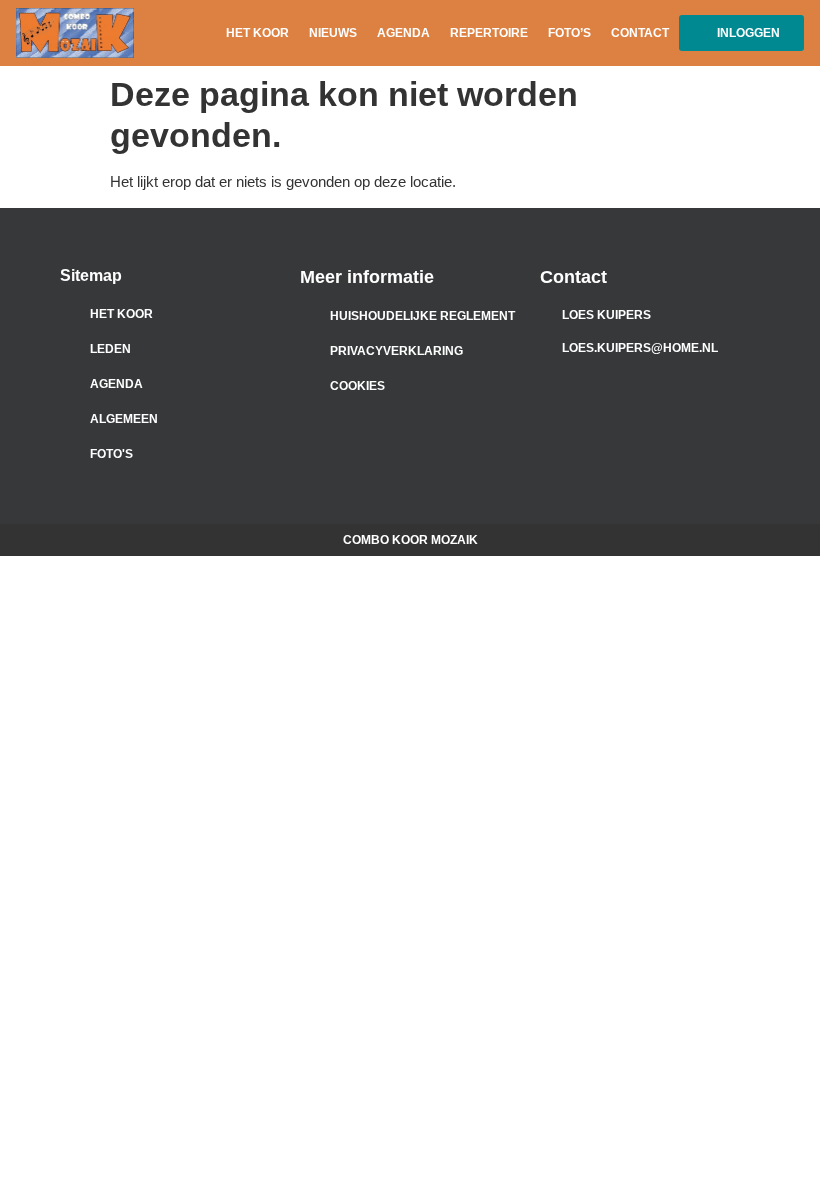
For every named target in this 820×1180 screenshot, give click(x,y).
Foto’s (569, 33)
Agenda (403, 33)
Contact (640, 33)
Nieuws (333, 33)
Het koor (257, 33)
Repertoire (489, 33)
